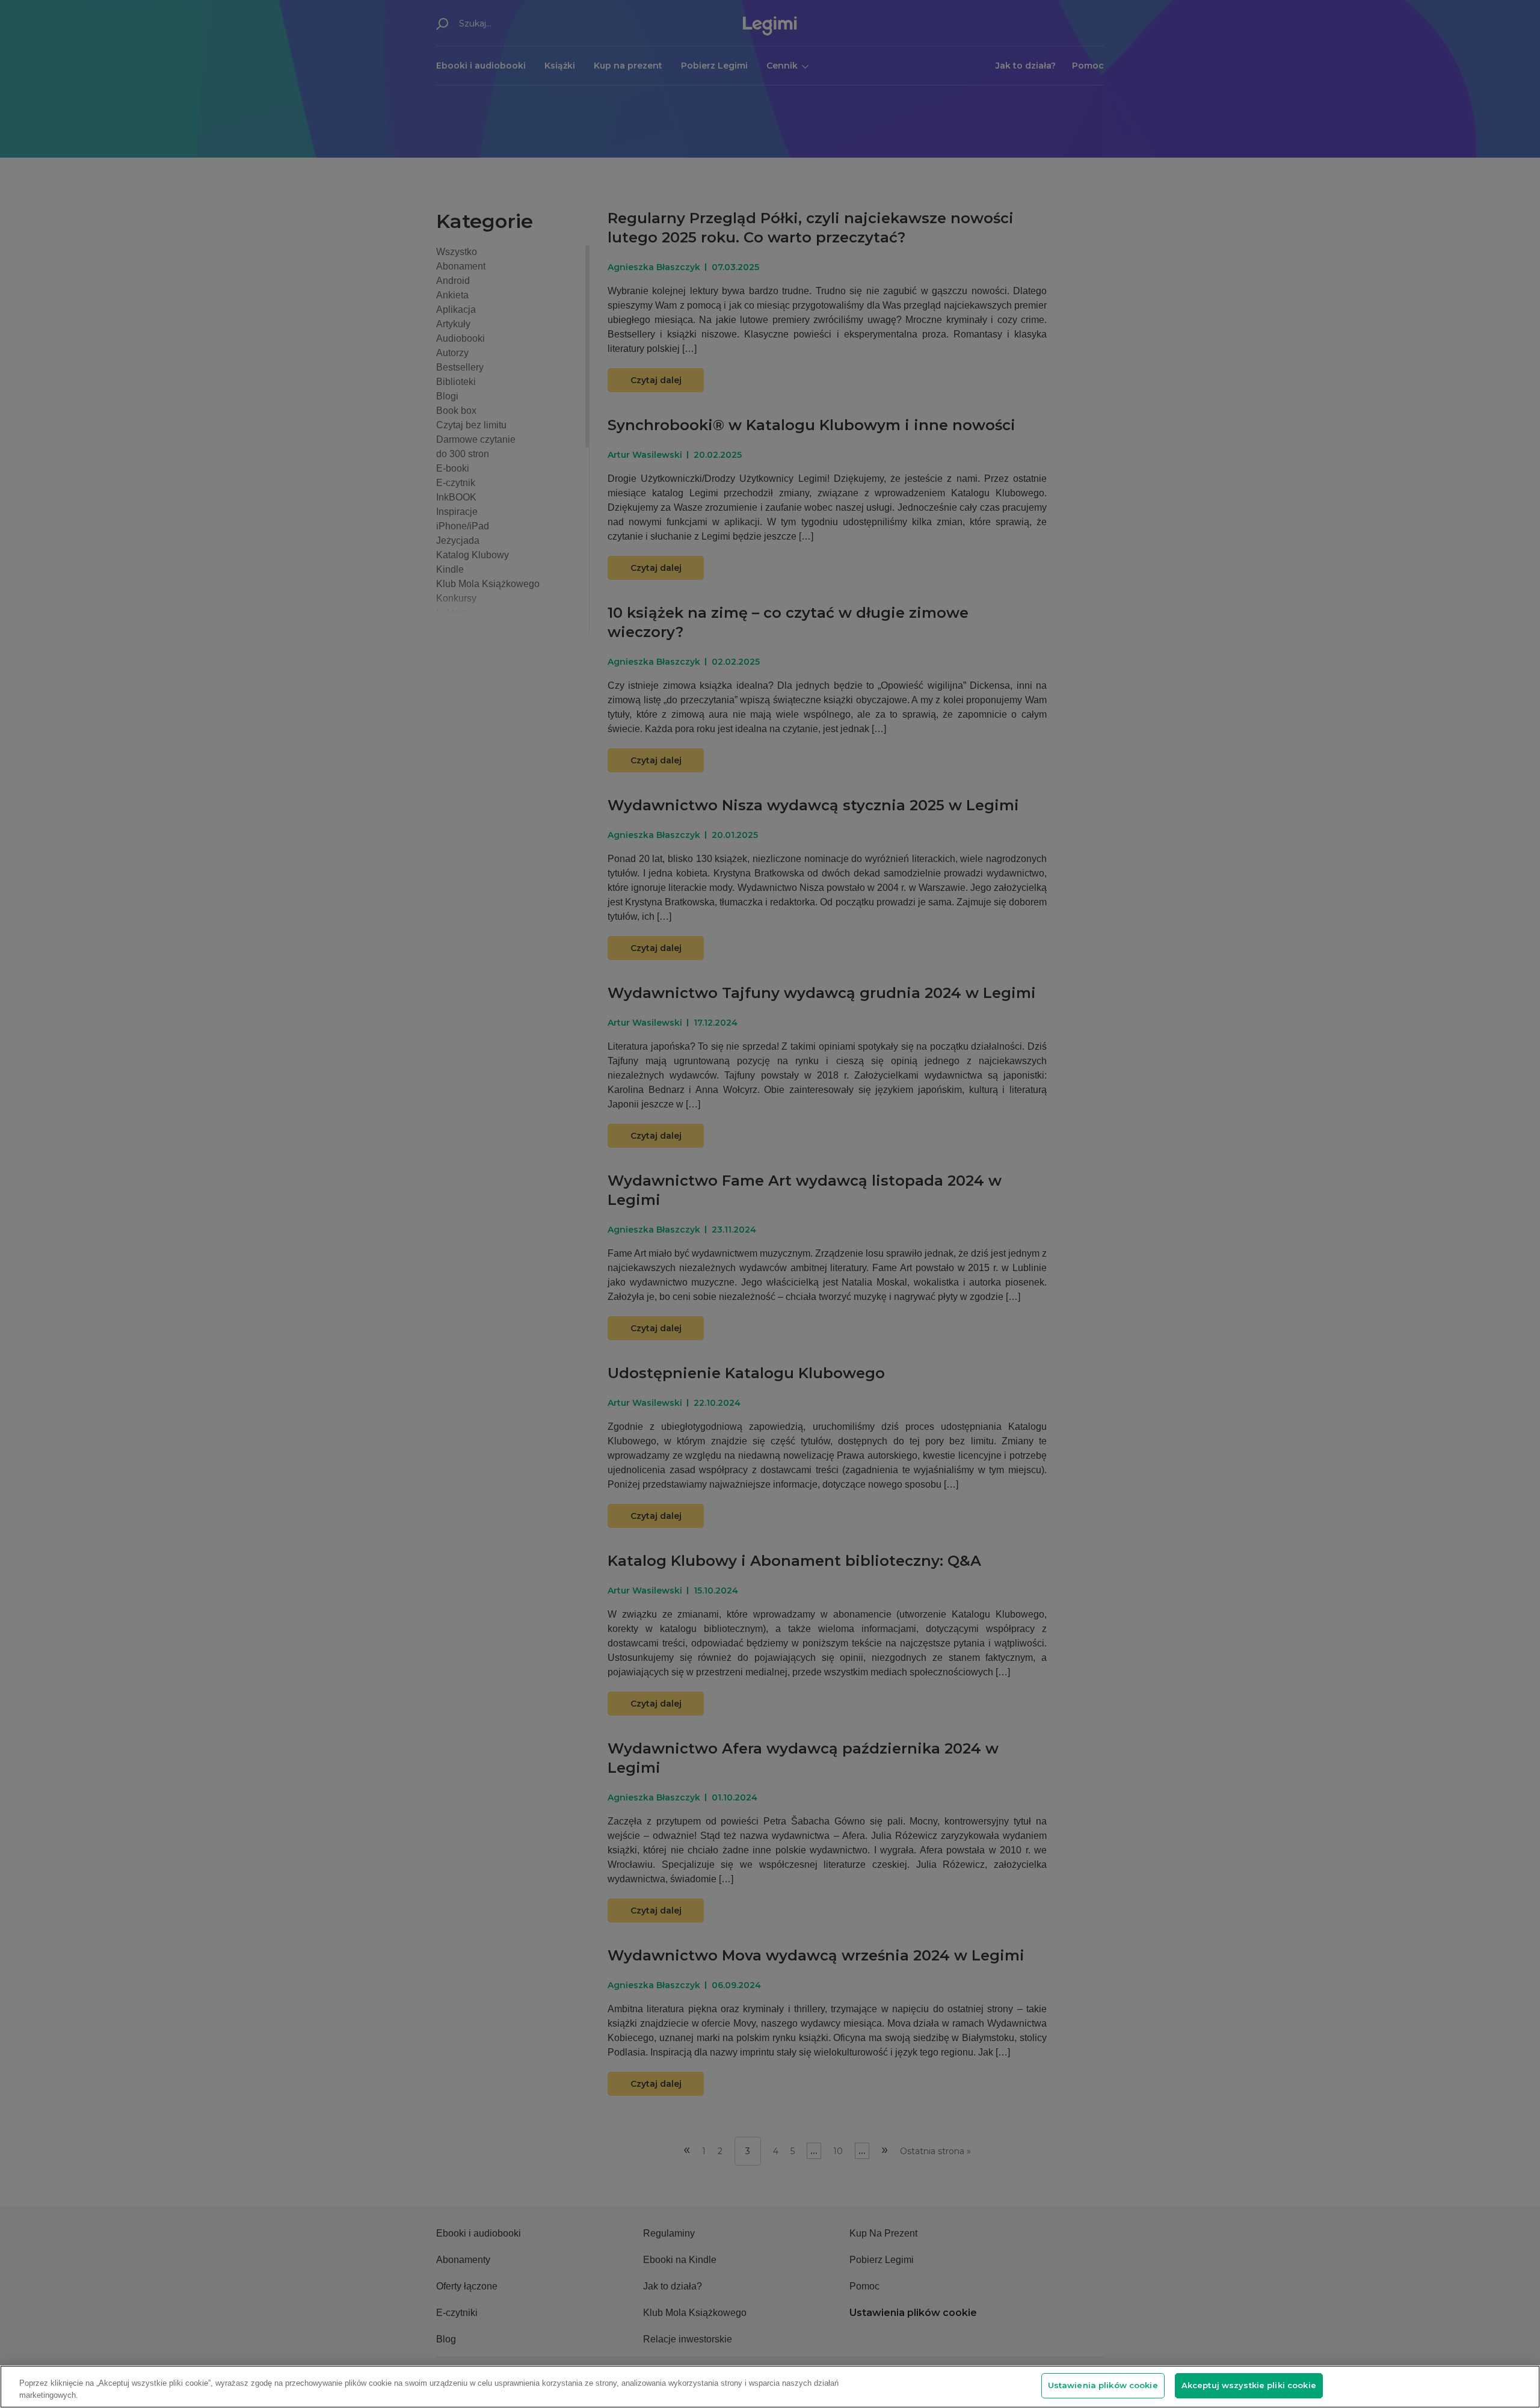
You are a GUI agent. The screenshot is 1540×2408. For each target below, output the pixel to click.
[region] (770, 2387)
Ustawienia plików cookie (1103, 2385)
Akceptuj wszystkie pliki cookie (1249, 2385)
